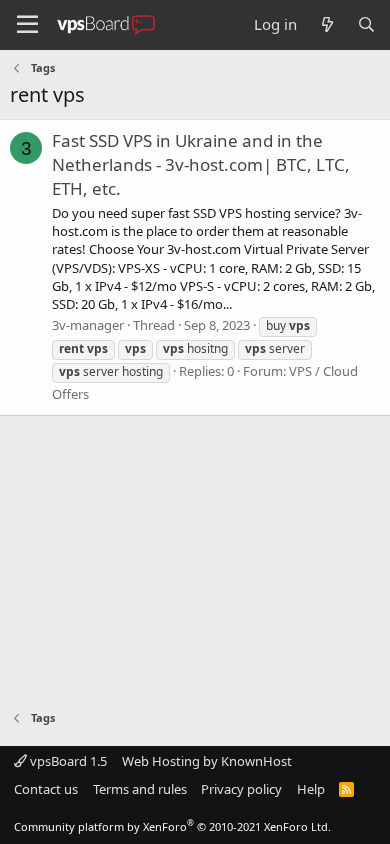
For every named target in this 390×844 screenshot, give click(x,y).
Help (311, 789)
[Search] (366, 24)
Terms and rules (140, 789)
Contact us (46, 789)
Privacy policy (241, 789)
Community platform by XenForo (172, 826)
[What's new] (326, 24)
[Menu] (27, 25)
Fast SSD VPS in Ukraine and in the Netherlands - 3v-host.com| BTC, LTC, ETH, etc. (201, 164)
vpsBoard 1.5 (67, 761)
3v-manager (88, 325)
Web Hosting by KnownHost (207, 761)
